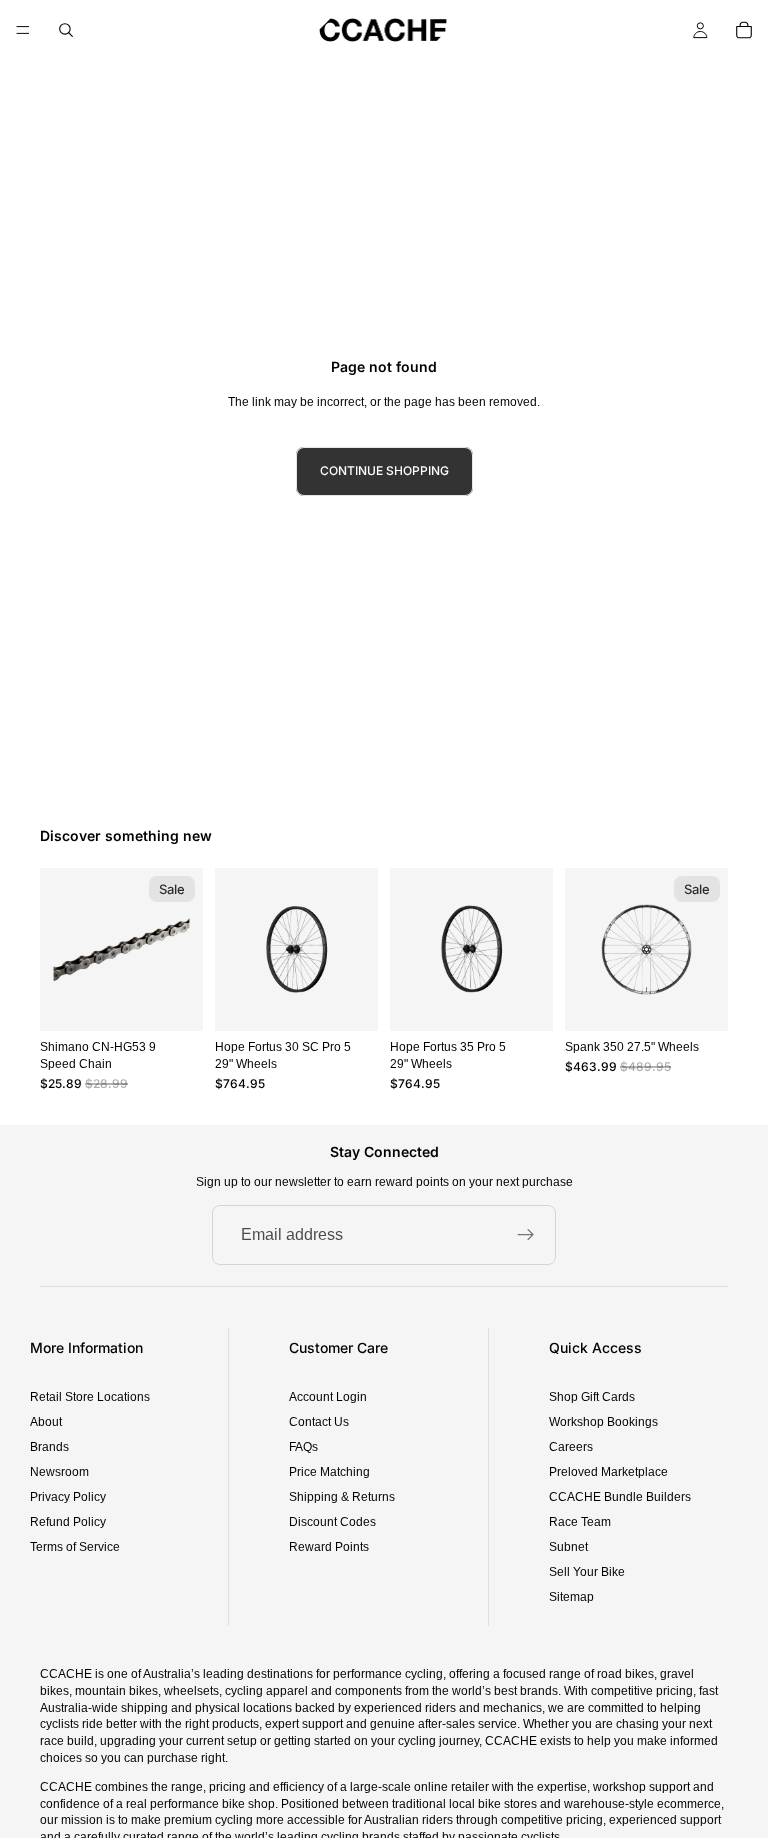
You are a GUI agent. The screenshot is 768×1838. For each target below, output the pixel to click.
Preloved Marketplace (608, 1472)
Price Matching (329, 1472)
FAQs (303, 1447)
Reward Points (329, 1547)
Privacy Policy (68, 1497)
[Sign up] (526, 1235)
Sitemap (571, 1597)
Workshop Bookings (603, 1422)
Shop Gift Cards (592, 1397)
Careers (571, 1447)
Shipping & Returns (342, 1497)
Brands (49, 1447)
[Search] (66, 30)
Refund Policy (68, 1522)
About (46, 1422)
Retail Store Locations (90, 1397)
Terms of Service (75, 1547)
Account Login (328, 1397)
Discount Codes (332, 1522)
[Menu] (23, 30)
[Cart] (744, 30)
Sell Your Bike (587, 1572)
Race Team (580, 1522)
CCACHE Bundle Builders (620, 1497)
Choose (364, 999)
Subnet (568, 1547)
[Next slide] (356, 949)
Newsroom (59, 1472)
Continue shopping (384, 470)
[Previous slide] (237, 949)
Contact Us (319, 1422)
